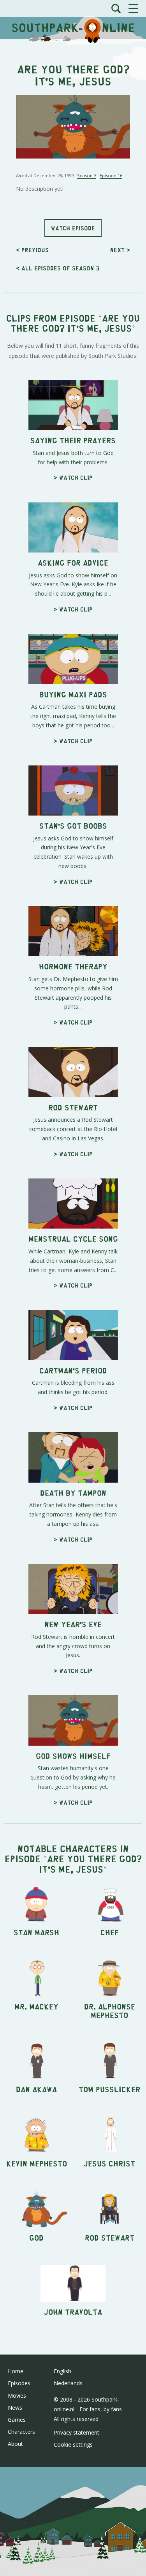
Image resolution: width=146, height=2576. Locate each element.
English (62, 2371)
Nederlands (68, 2383)
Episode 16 (111, 175)
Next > (120, 250)
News (15, 2408)
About (15, 2444)
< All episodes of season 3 (58, 268)
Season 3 (87, 175)
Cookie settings (73, 2444)
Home (16, 2371)
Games (17, 2420)
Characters (21, 2432)
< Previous (32, 250)
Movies (17, 2396)
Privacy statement (77, 2432)
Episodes (19, 2383)
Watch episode (73, 228)
